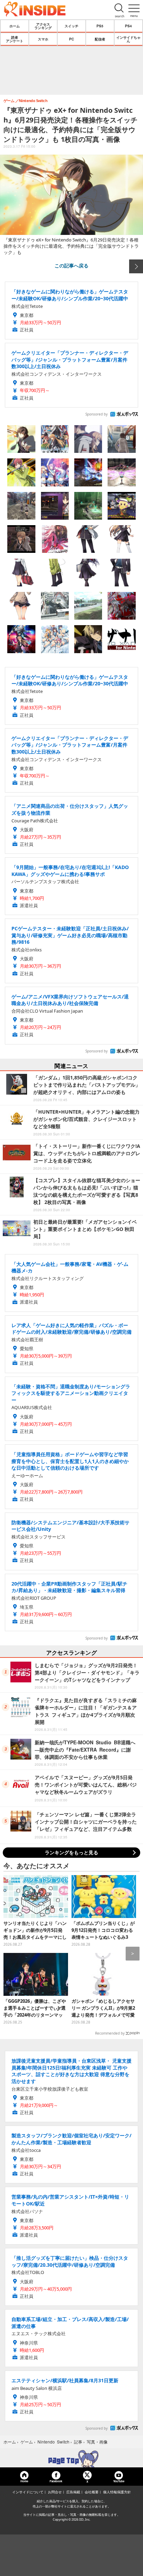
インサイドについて (28, 2492)
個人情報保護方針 (117, 2492)
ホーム (15, 26)
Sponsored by (96, 414)
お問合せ (55, 2492)
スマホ (43, 39)
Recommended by (110, 2033)
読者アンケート (15, 39)
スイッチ (71, 26)
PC (71, 39)
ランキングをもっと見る (71, 1852)
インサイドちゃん (128, 39)
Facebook (56, 2481)
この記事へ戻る (71, 265)
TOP (71, 2459)
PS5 (100, 26)
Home (24, 2481)
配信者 (100, 39)
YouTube (119, 2481)
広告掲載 (73, 2492)
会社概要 (92, 2492)
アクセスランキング (43, 26)
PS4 (128, 26)
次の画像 (136, 266)
